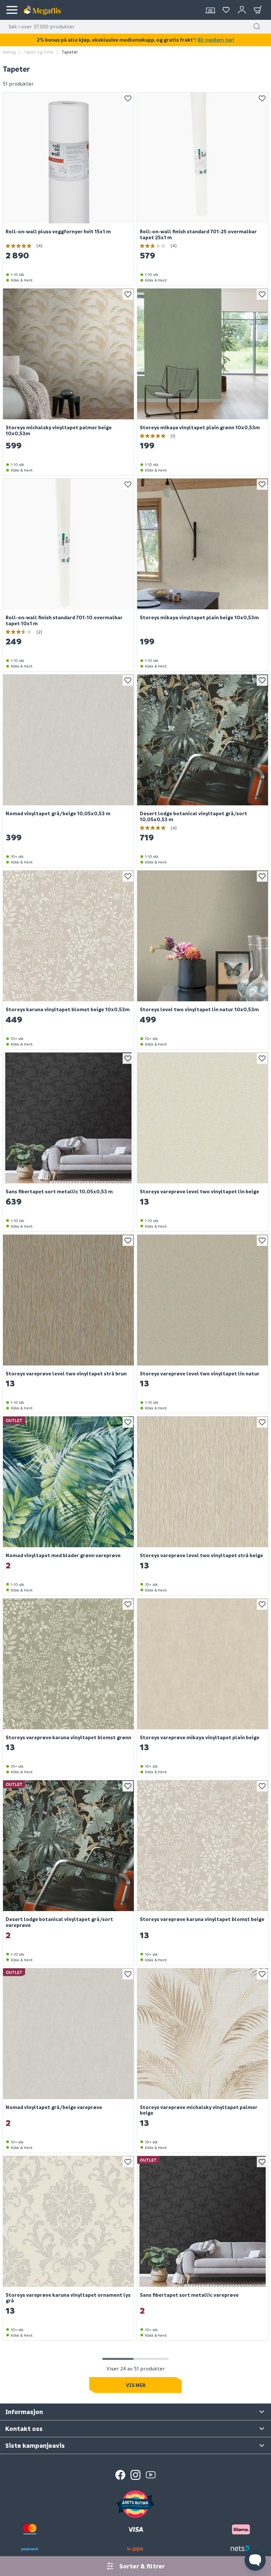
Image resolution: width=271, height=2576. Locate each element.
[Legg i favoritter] (128, 98)
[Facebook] (120, 2475)
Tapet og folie (39, 52)
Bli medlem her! (216, 40)
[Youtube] (151, 2475)
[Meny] (12, 10)
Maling (9, 52)
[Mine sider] (226, 10)
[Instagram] (135, 2475)
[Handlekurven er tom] (258, 10)
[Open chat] (255, 2560)
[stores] (210, 10)
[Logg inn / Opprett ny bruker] (242, 10)
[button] (257, 26)
